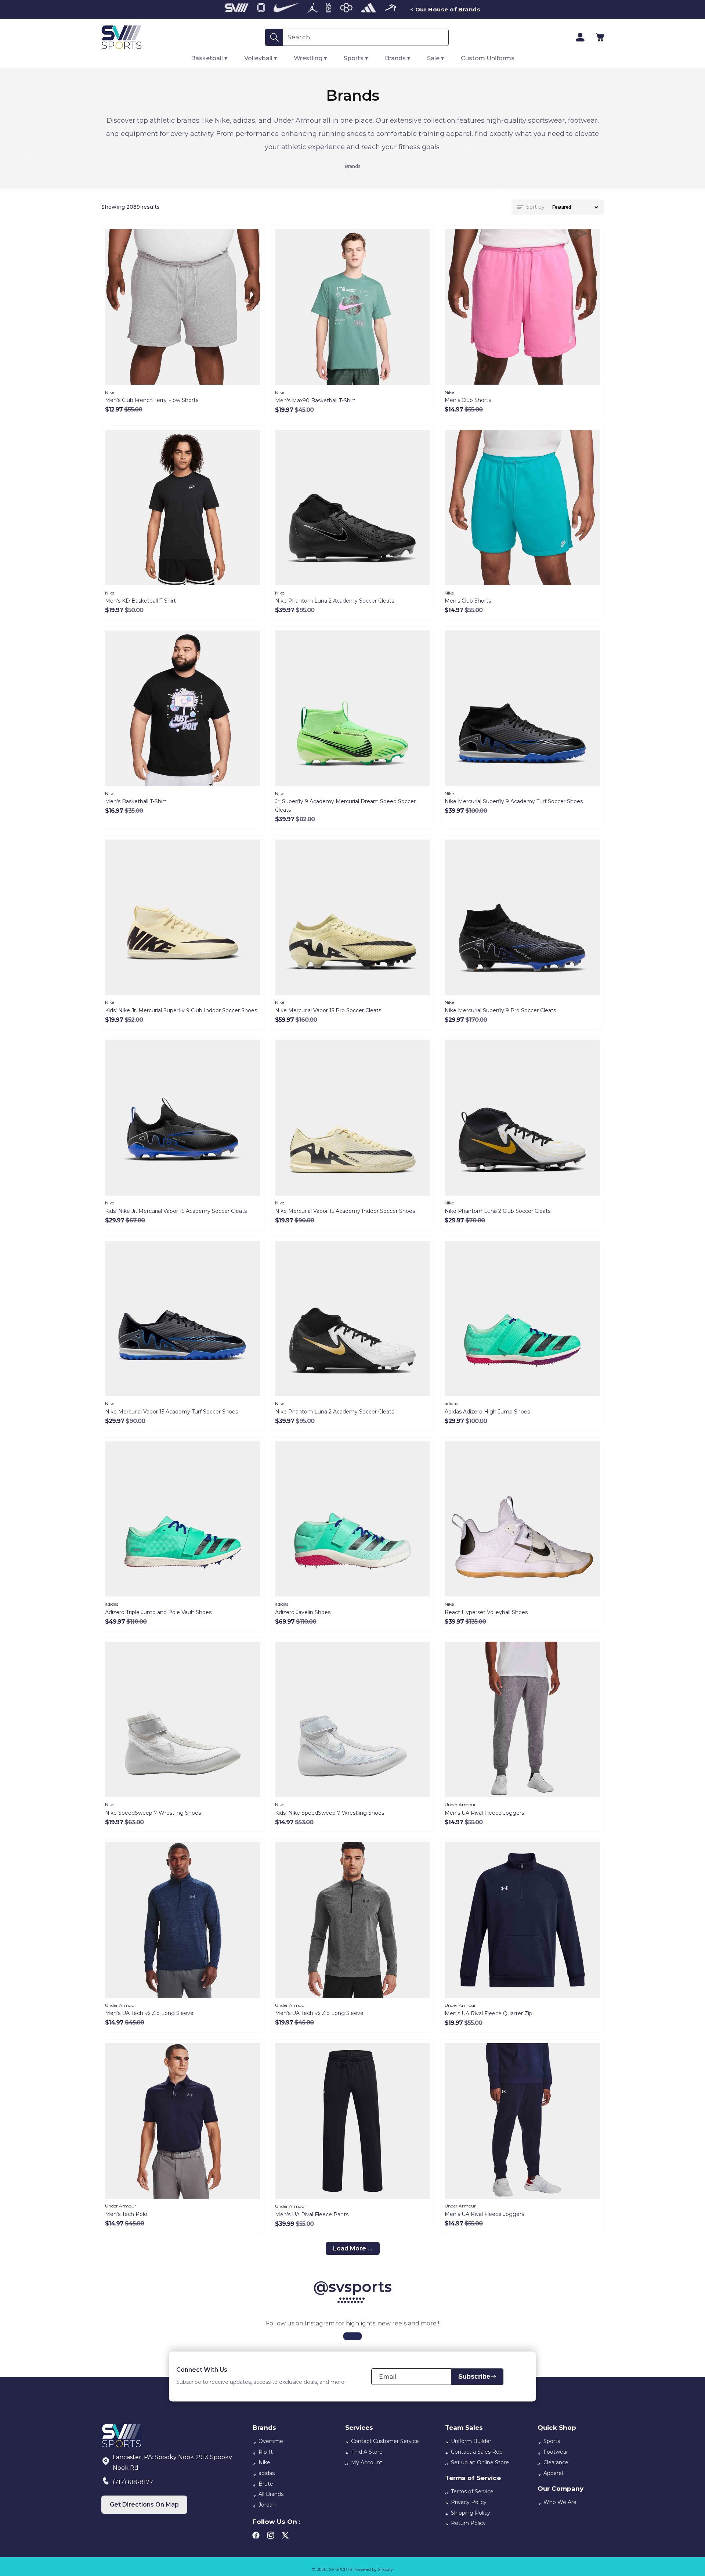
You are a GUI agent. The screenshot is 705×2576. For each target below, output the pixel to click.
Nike (264, 2462)
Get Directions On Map (144, 2505)
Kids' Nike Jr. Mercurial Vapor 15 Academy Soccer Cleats (176, 1211)
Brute (266, 2484)
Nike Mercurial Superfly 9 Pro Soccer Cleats (500, 1010)
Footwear (556, 2452)
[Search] (274, 37)
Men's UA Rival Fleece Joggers (484, 1813)
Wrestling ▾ (310, 58)
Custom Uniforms (488, 58)
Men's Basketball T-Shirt (136, 801)
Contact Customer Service (385, 2441)
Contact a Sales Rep (477, 2452)
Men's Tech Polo (126, 2214)
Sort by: (536, 207)
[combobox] (366, 37)
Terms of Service (472, 2491)
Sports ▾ (356, 58)
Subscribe (474, 2376)
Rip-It (266, 2452)
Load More (350, 2248)
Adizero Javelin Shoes (303, 1612)
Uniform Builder (471, 2441)
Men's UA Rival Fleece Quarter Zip (489, 2013)
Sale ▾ (435, 58)
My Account (367, 2462)
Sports (552, 2441)
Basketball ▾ (209, 58)
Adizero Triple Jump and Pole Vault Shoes (158, 1612)
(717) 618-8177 (133, 2482)
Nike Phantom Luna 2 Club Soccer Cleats (498, 1211)
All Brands (271, 2494)
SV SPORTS (341, 2569)
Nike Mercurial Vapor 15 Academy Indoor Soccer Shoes (345, 1211)
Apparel (553, 2473)
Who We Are (560, 2502)
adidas (267, 2473)
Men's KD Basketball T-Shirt (140, 601)
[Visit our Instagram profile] (352, 2336)
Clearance (556, 2462)
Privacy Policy (469, 2502)
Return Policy (468, 2523)
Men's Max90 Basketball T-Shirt (315, 400)
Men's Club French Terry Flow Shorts (152, 400)
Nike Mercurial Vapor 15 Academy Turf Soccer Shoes (171, 1412)
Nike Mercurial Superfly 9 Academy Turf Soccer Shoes (514, 801)
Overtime (271, 2441)
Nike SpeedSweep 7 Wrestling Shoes (153, 1813)
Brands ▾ (397, 58)
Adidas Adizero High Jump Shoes (487, 1412)
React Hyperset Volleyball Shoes (486, 1612)
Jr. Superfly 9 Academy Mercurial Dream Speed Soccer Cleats (345, 806)
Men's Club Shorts (468, 400)
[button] (600, 37)
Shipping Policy (471, 2513)
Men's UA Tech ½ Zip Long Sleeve (149, 2013)
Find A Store (367, 2452)
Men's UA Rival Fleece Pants (312, 2214)
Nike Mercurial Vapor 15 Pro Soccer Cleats (328, 1010)
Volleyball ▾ (261, 58)
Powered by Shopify (373, 2569)
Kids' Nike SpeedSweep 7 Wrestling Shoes (330, 1813)
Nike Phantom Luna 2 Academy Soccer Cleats (335, 601)
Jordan (267, 2505)
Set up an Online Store (480, 2462)
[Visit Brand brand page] (237, 10)
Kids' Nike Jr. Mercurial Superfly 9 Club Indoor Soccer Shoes (181, 1010)
